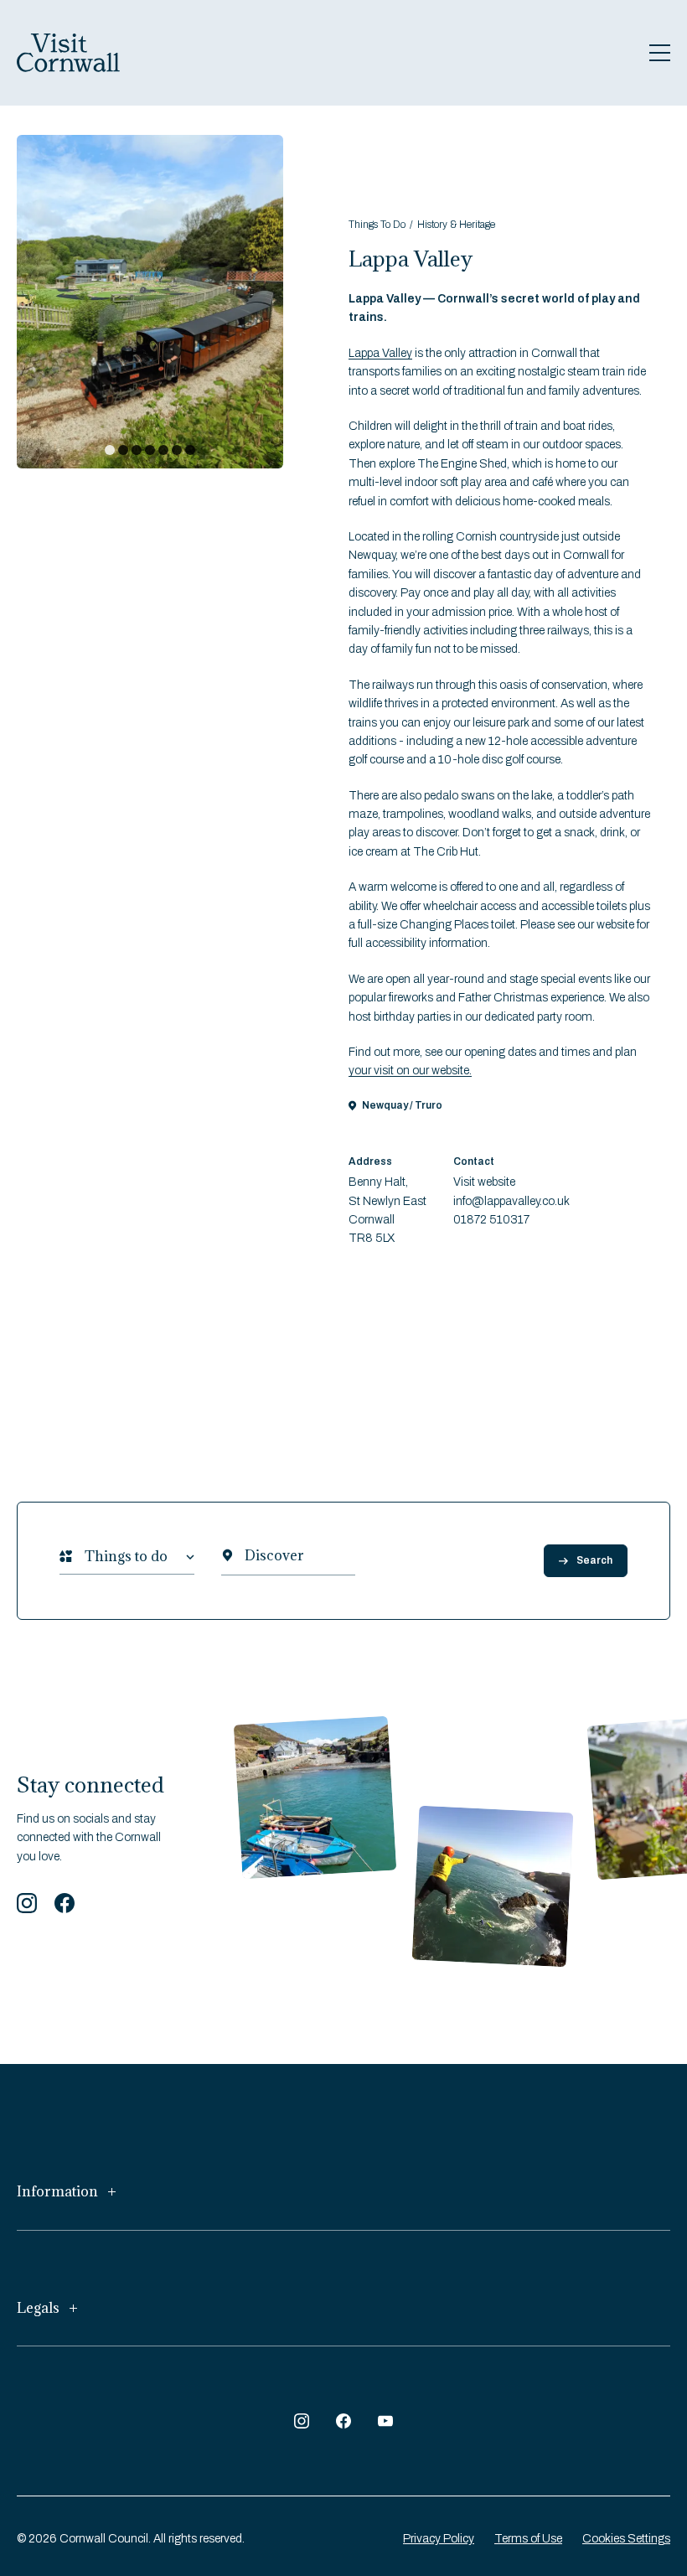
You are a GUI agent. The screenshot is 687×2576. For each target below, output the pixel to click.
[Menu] (660, 53)
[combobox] (85, 1557)
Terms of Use (528, 2539)
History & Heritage (456, 225)
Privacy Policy (439, 2539)
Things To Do (377, 225)
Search (594, 1560)
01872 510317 (491, 1220)
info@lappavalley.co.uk (511, 1201)
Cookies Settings (626, 2539)
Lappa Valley (380, 353)
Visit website (484, 1182)
